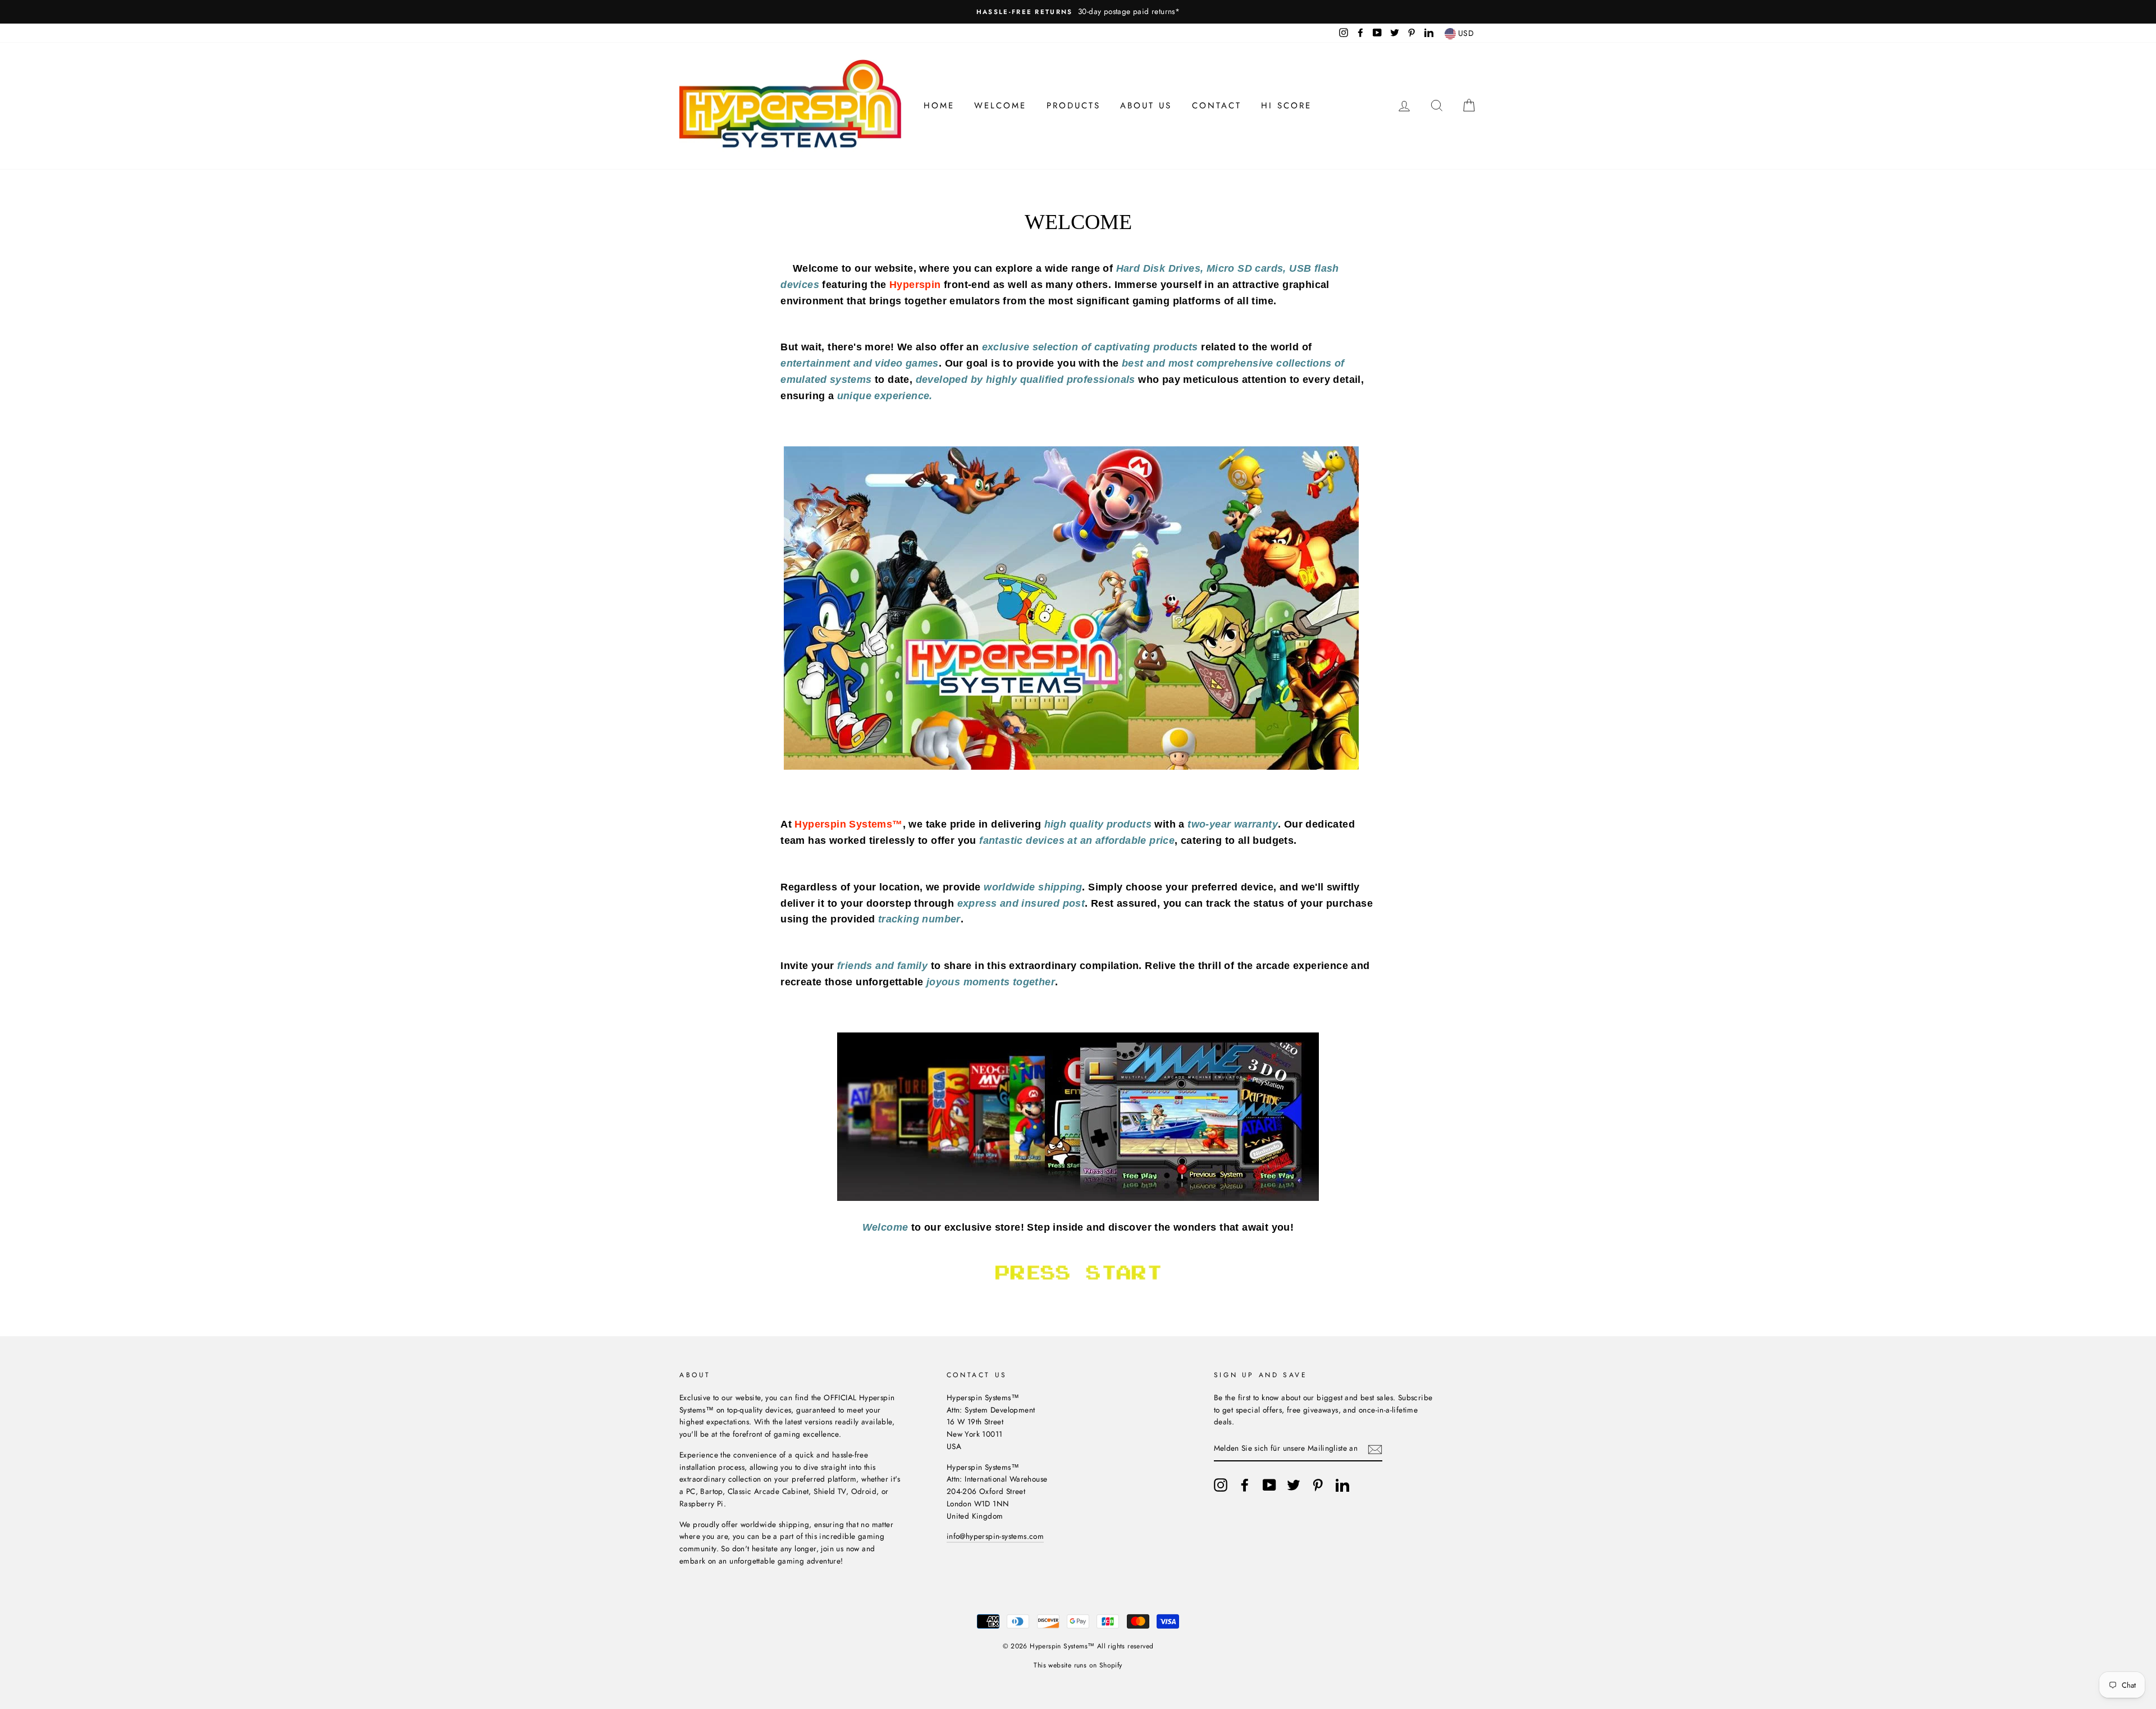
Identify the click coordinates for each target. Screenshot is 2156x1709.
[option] (1078, 12)
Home (939, 106)
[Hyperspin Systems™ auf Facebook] (1245, 1485)
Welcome (1000, 106)
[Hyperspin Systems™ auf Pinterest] (1318, 1485)
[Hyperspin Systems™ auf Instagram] (1221, 1485)
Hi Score (1286, 106)
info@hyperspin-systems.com (995, 1536)
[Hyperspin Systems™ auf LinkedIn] (1342, 1485)
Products (1074, 106)
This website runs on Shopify (1078, 1665)
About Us (1146, 106)
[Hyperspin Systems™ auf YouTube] (1269, 1485)
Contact (1217, 106)
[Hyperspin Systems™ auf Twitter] (1294, 1485)
